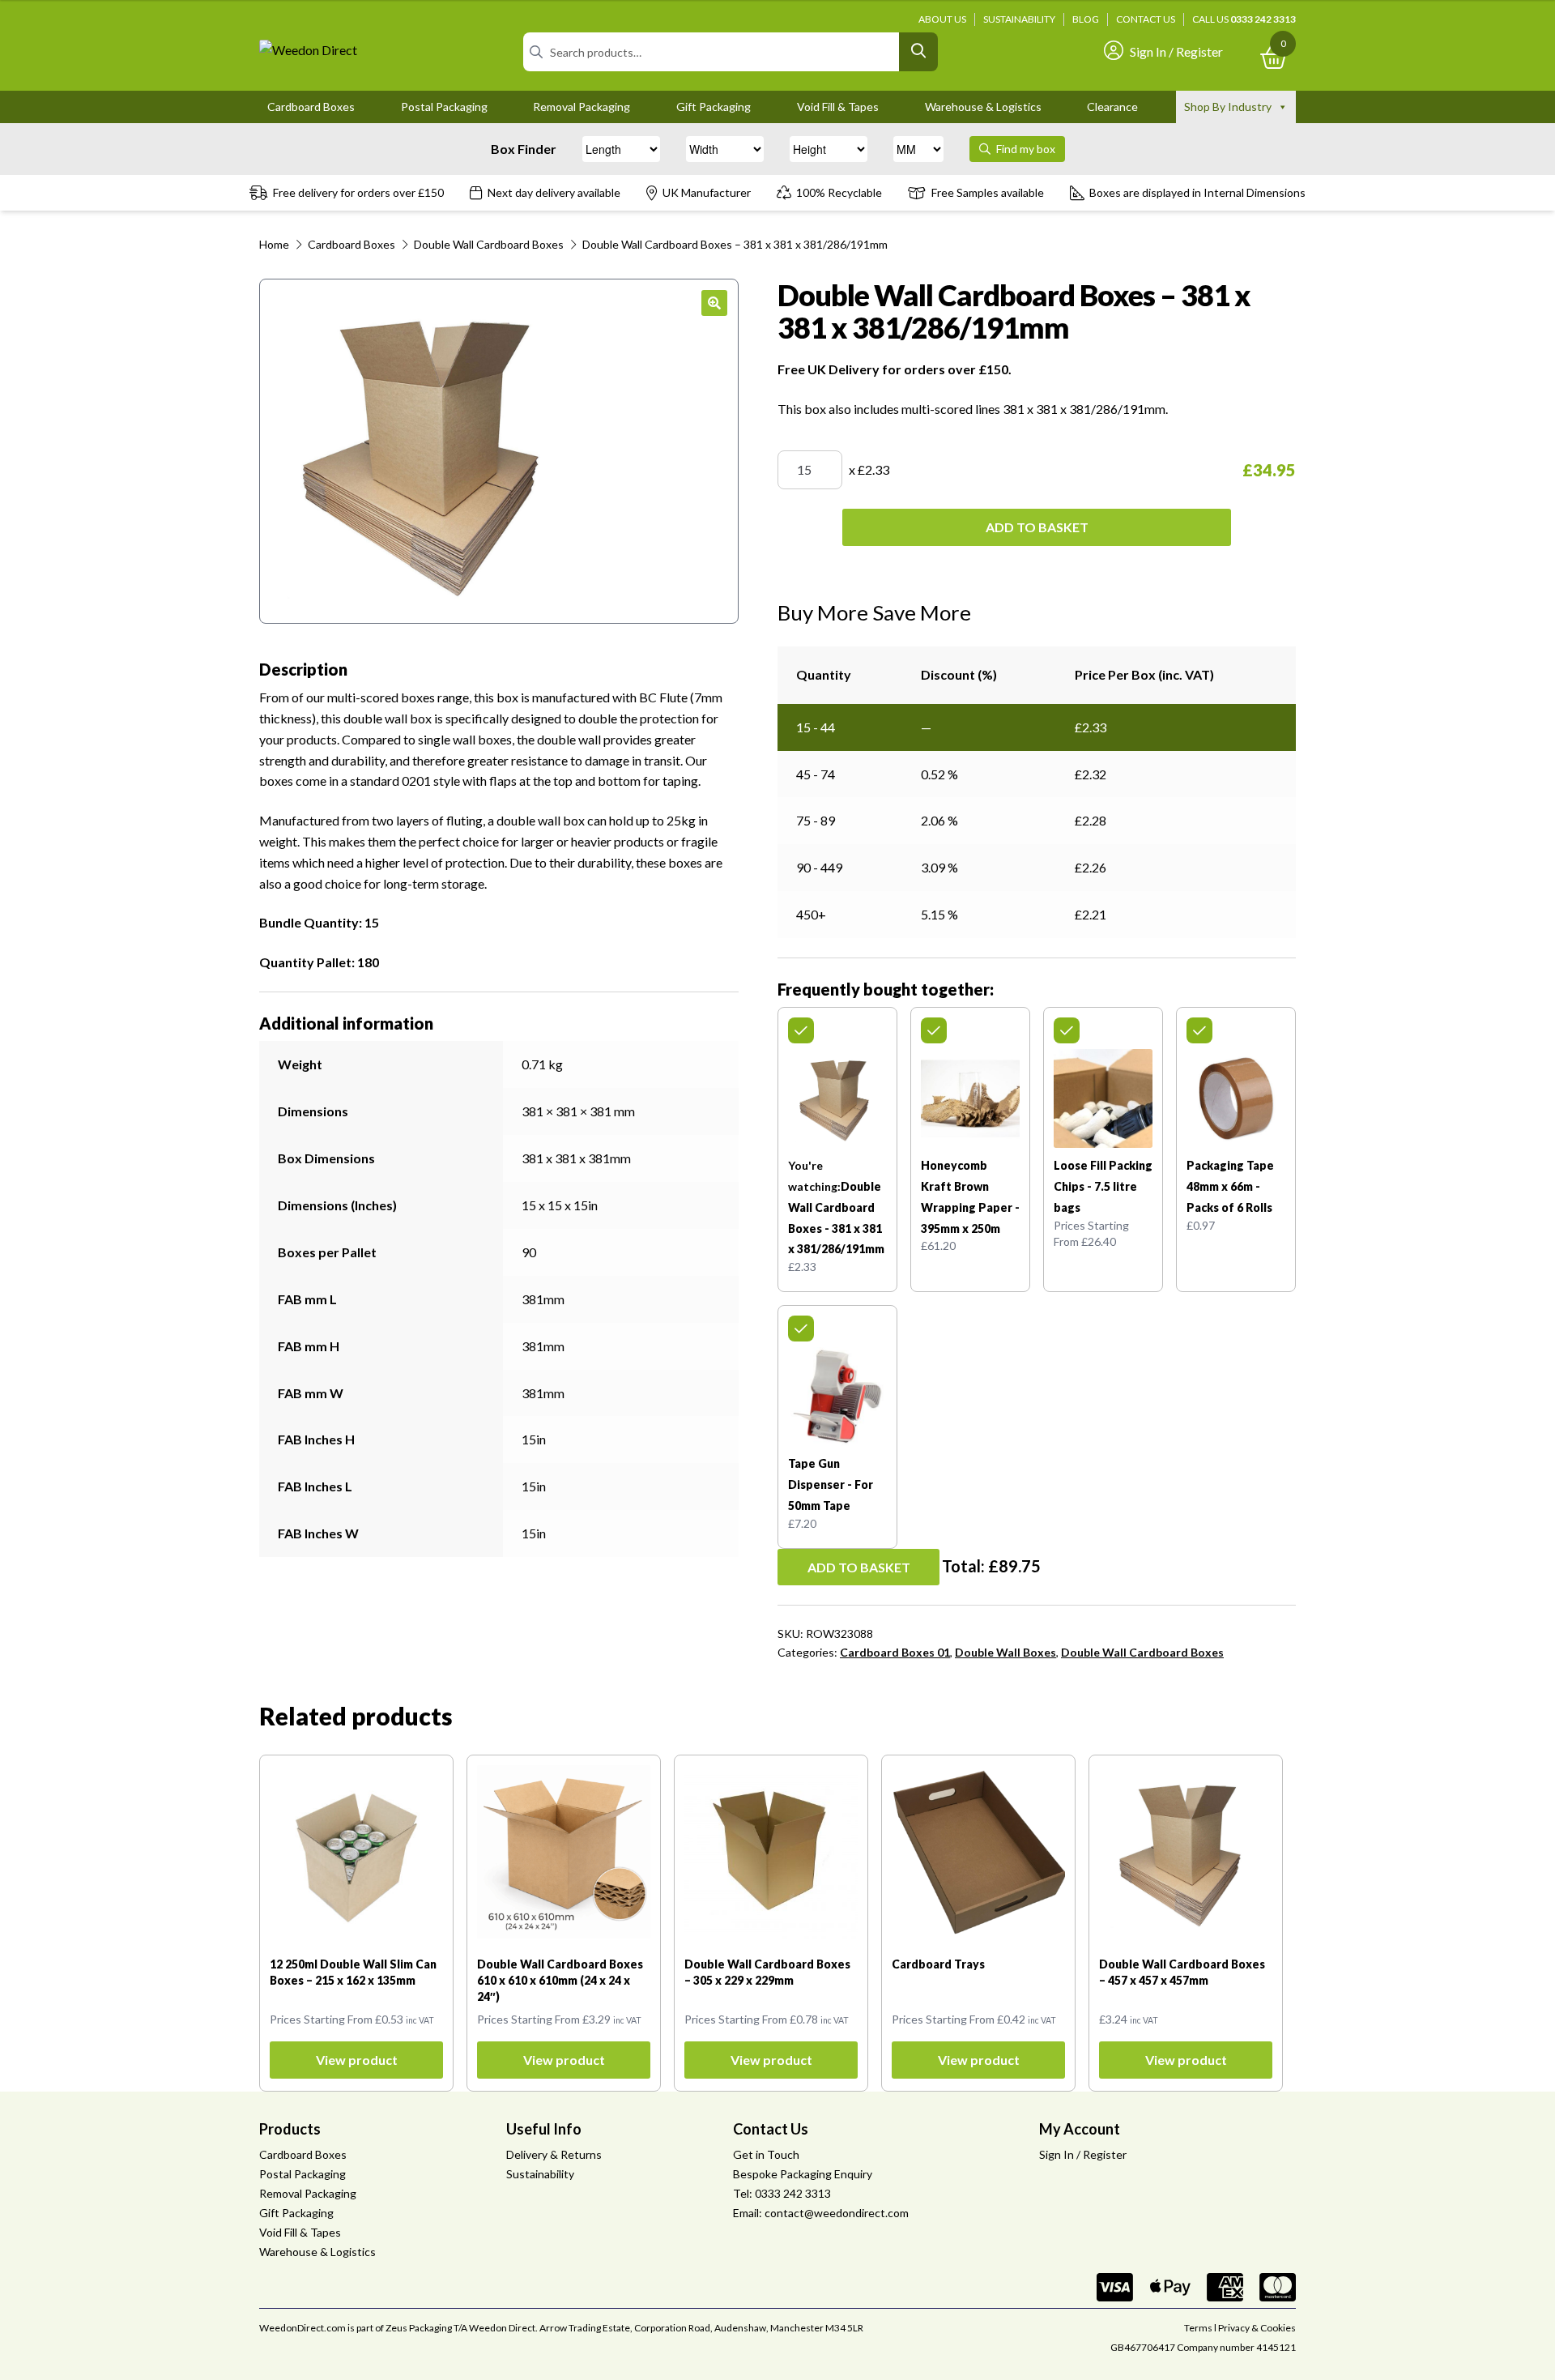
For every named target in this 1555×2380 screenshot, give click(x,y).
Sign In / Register (1176, 51)
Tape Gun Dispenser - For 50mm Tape (831, 1484)
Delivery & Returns (554, 2154)
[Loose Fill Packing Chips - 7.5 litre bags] (1103, 1098)
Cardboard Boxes (311, 107)
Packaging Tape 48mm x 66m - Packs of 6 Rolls (1230, 1186)
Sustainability (1019, 19)
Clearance (1112, 107)
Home (274, 244)
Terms (1198, 2328)
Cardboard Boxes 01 (895, 1652)
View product (357, 2060)
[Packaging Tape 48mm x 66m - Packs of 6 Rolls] (1236, 1098)
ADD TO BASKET (859, 1567)
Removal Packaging (582, 107)
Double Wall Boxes (1005, 1652)
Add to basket (1037, 527)
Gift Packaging (714, 107)
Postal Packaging (444, 107)
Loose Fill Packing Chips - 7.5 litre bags (1103, 1186)
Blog (1086, 19)
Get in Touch (766, 2154)
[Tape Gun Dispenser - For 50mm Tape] (837, 1397)
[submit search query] (918, 52)
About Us (942, 19)
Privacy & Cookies (1257, 2328)
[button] (714, 303)
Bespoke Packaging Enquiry (803, 2174)
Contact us (1146, 19)
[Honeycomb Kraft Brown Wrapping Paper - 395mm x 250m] (970, 1098)
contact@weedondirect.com (837, 2213)
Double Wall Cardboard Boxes (489, 244)
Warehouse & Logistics (983, 107)
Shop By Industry (1228, 107)
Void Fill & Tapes (838, 107)
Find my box (1025, 149)
